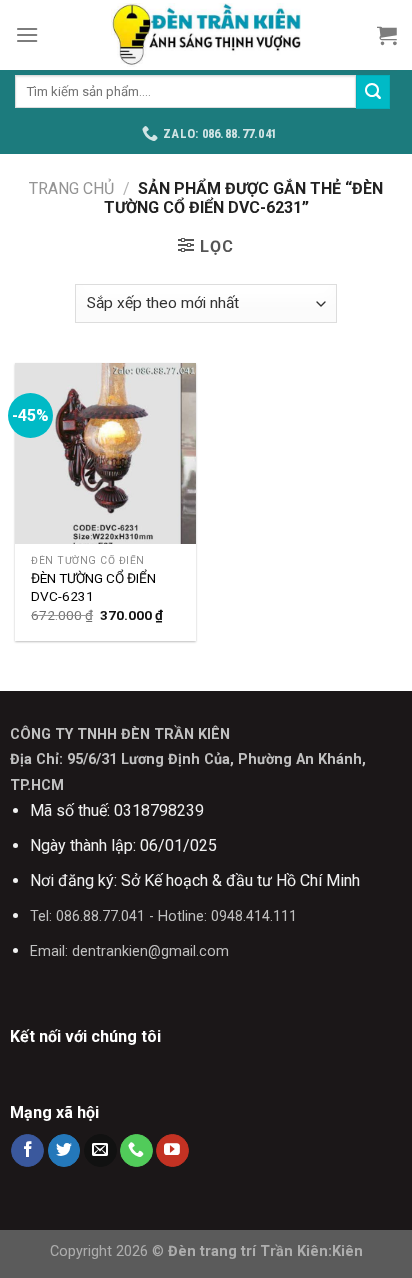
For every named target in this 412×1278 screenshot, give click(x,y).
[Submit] (373, 92)
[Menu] (27, 34)
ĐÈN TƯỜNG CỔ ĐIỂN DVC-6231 (93, 587)
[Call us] (136, 1151)
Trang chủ (71, 188)
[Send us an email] (100, 1151)
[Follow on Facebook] (27, 1151)
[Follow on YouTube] (172, 1151)
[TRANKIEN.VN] (206, 35)
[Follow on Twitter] (64, 1151)
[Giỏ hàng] (387, 35)
